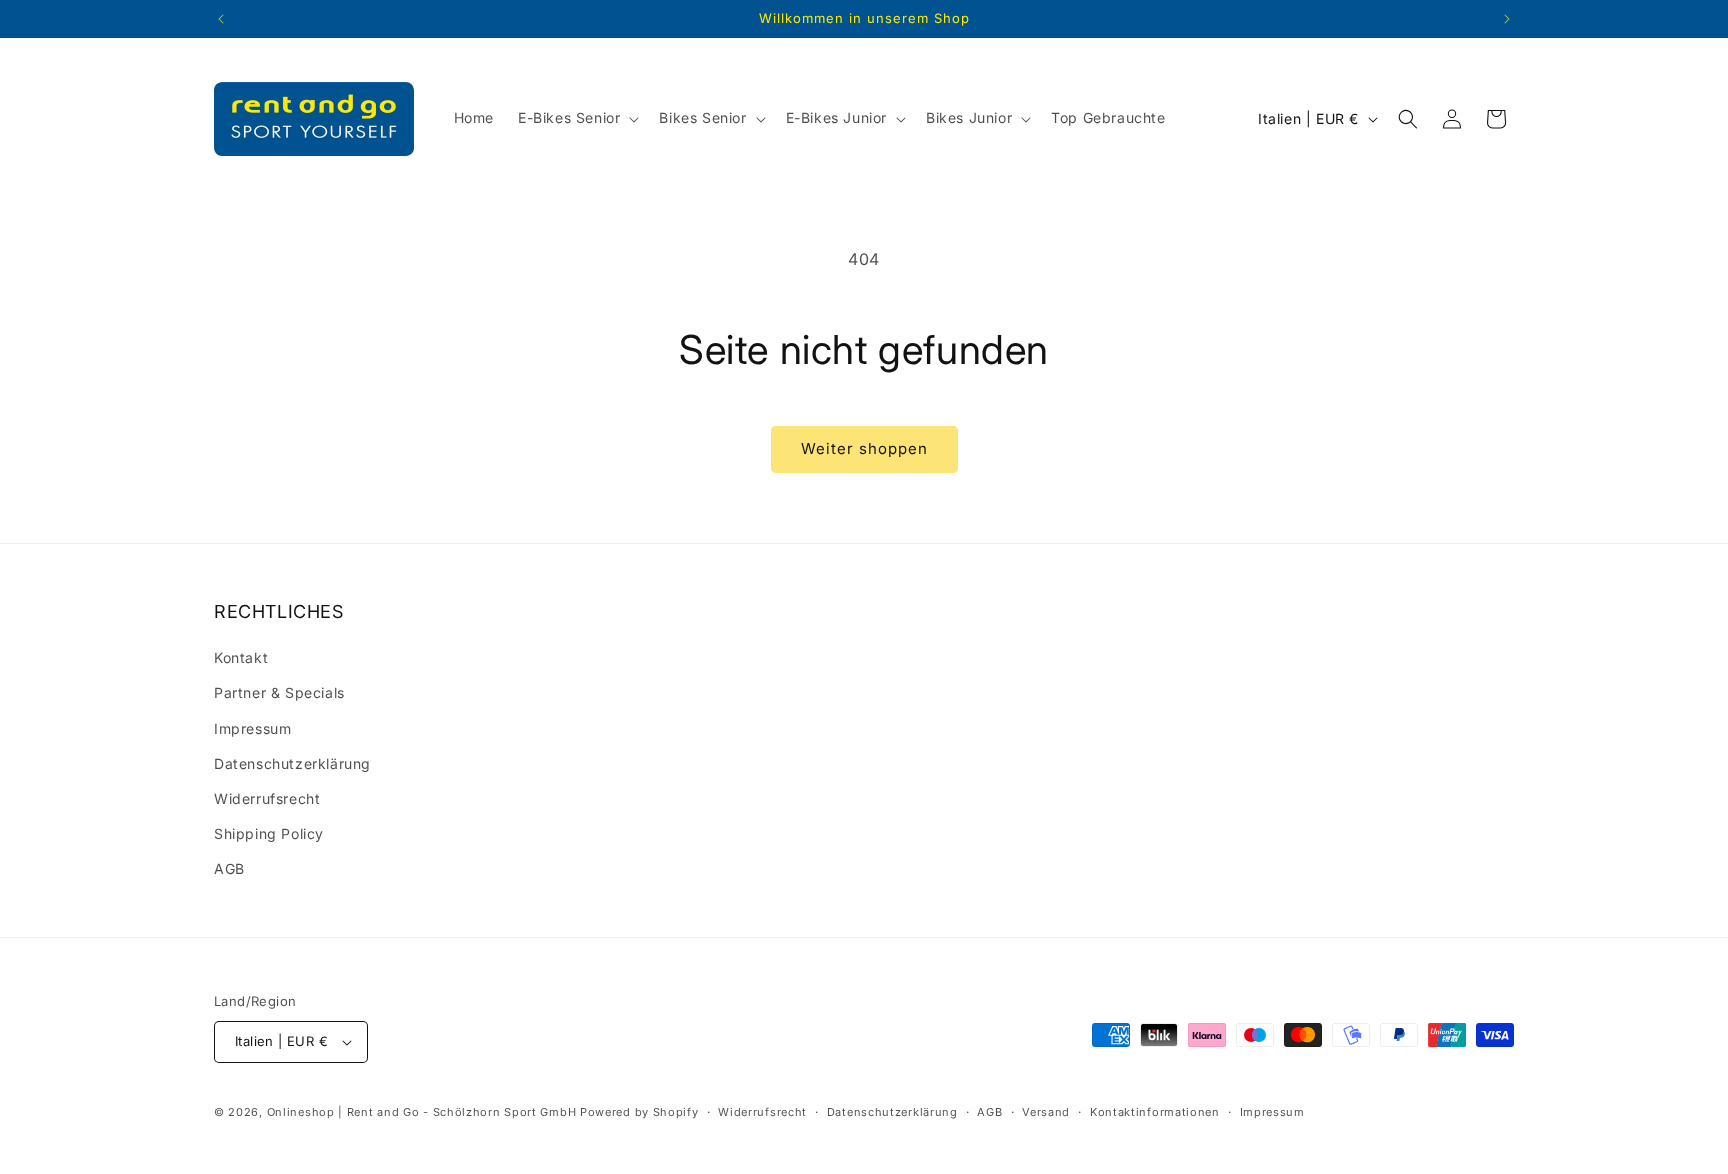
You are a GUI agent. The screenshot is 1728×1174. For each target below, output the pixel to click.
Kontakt (241, 657)
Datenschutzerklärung (292, 763)
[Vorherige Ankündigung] (221, 19)
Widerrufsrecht (267, 798)
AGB (229, 868)
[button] (576, 118)
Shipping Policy (269, 833)
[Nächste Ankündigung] (1507, 19)
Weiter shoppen (864, 448)
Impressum (252, 728)
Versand (1046, 1112)
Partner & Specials (279, 692)
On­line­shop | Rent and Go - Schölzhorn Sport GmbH (422, 1112)
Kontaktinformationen (1155, 1112)
